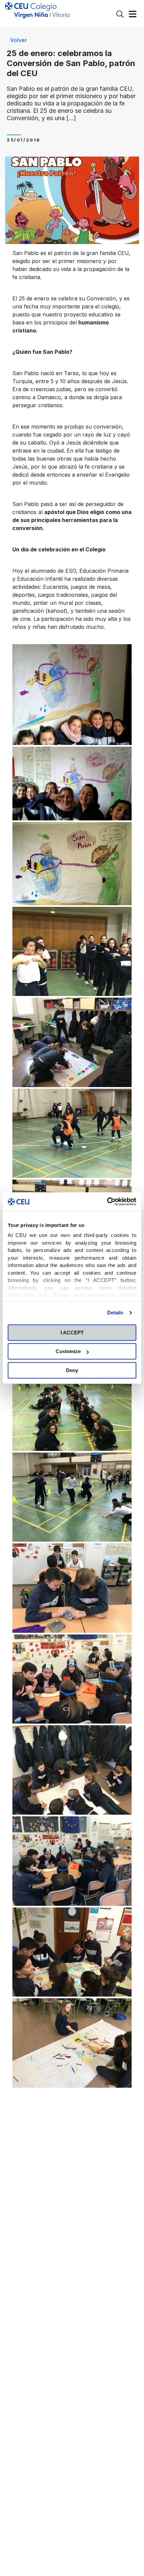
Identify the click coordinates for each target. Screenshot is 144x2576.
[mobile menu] (133, 16)
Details (115, 1313)
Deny (72, 1370)
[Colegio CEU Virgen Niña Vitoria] (37, 13)
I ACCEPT (72, 1333)
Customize (68, 1351)
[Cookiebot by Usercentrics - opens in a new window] (107, 1202)
